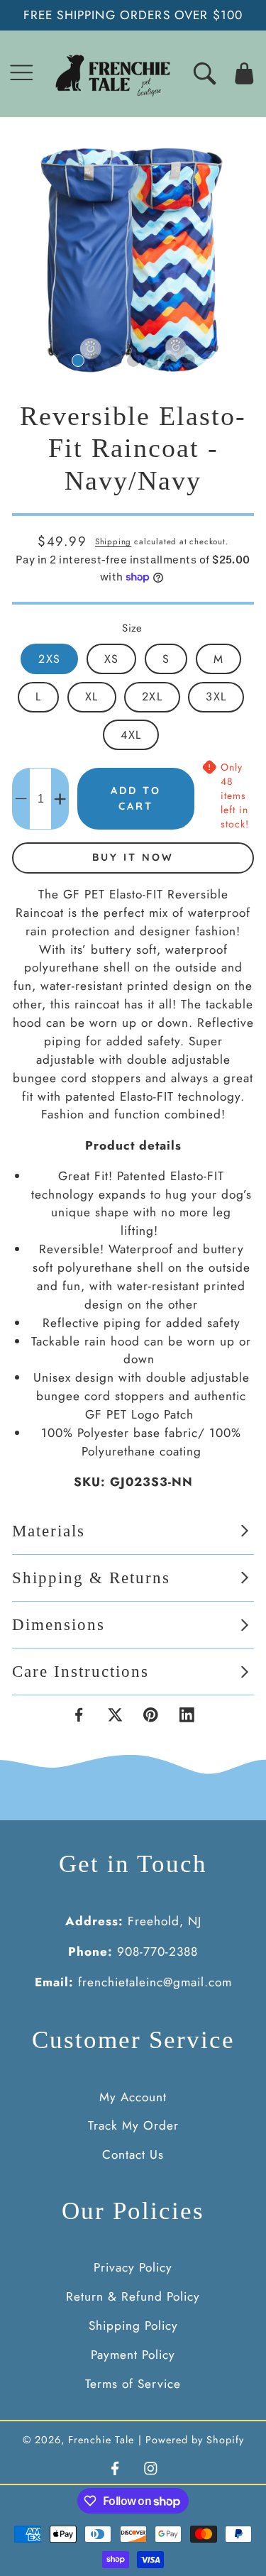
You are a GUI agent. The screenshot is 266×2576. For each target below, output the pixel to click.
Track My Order (133, 2125)
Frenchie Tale (101, 2440)
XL (92, 697)
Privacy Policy (133, 2267)
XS (111, 659)
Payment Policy (133, 2355)
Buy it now (133, 857)
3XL (216, 697)
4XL (131, 735)
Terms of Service (133, 2384)
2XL (152, 697)
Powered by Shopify (195, 2440)
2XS (49, 659)
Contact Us (133, 2154)
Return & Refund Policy (133, 2296)
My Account (133, 2097)
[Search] (205, 73)
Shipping (113, 541)
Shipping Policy (133, 2325)
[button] (22, 73)
